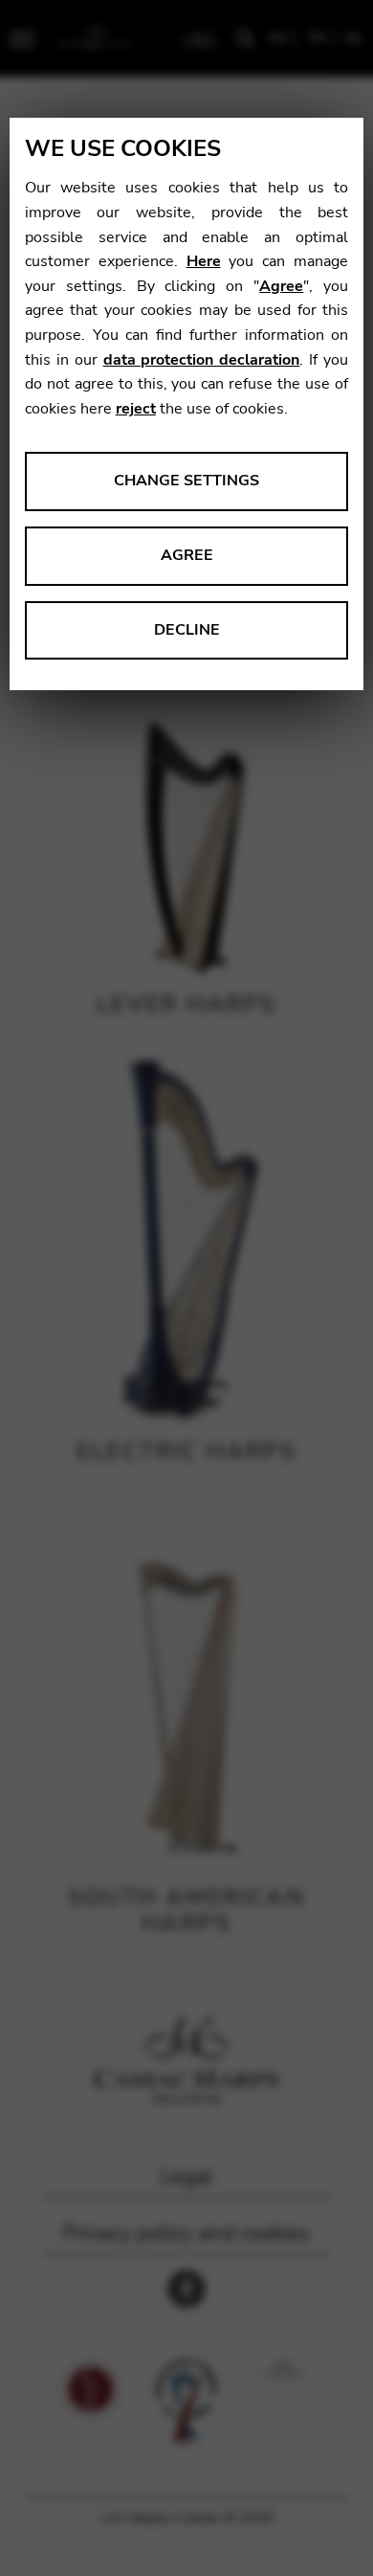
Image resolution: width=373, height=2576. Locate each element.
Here (204, 261)
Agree (281, 286)
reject (136, 409)
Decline (187, 630)
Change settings (186, 481)
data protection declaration (202, 360)
